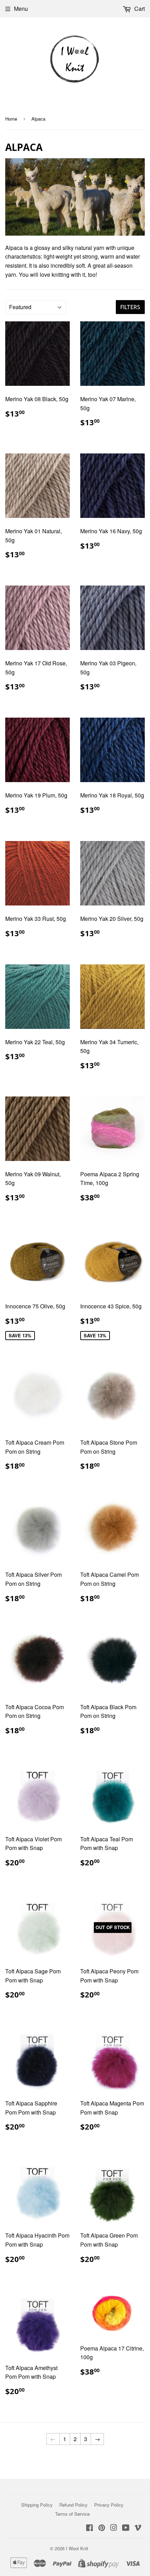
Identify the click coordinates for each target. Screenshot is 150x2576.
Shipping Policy (37, 2505)
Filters (130, 307)
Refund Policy (73, 2505)
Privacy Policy (109, 2505)
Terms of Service (72, 2514)
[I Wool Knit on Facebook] (89, 2528)
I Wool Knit (77, 2548)
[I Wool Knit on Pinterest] (102, 2528)
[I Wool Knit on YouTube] (126, 2528)
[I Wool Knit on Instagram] (114, 2528)
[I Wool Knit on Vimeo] (138, 2528)
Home (11, 119)
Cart (139, 9)
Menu (21, 9)
